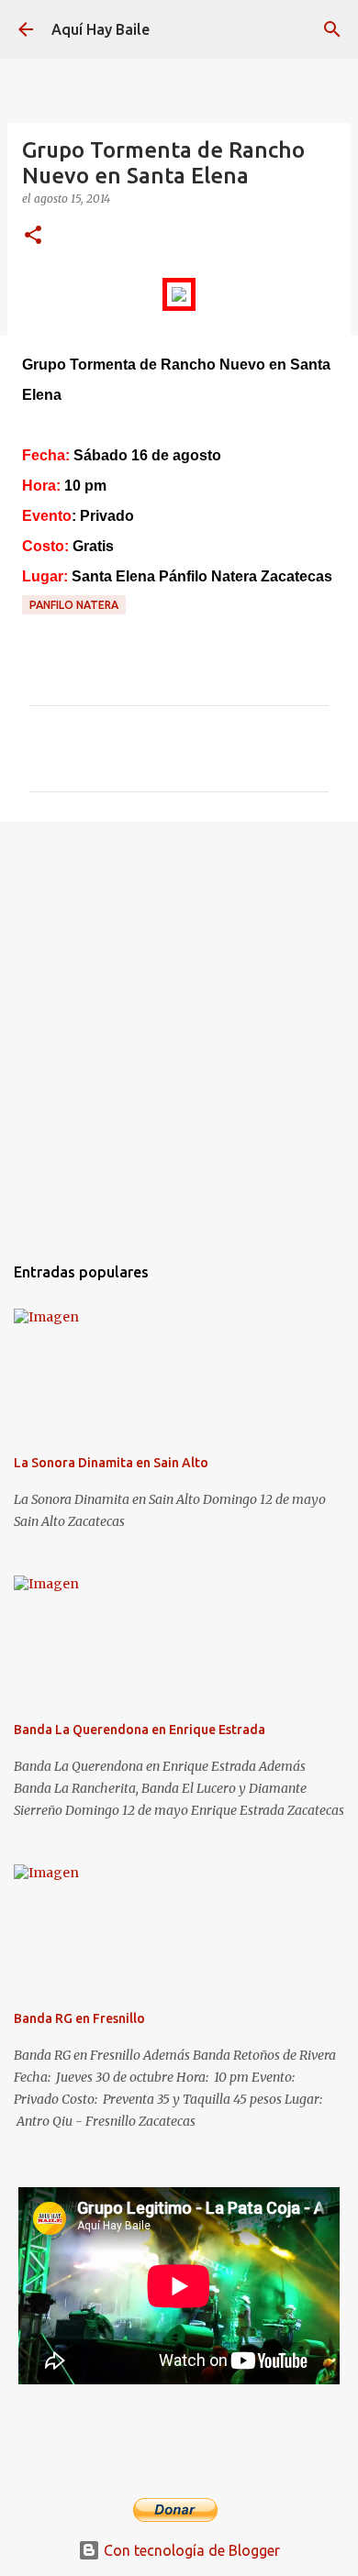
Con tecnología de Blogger (190, 2550)
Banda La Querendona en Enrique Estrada (140, 1730)
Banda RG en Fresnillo (79, 2018)
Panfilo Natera (74, 605)
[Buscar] (332, 29)
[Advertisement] (179, 1028)
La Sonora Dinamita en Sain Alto (111, 1463)
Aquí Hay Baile (101, 29)
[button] (33, 236)
